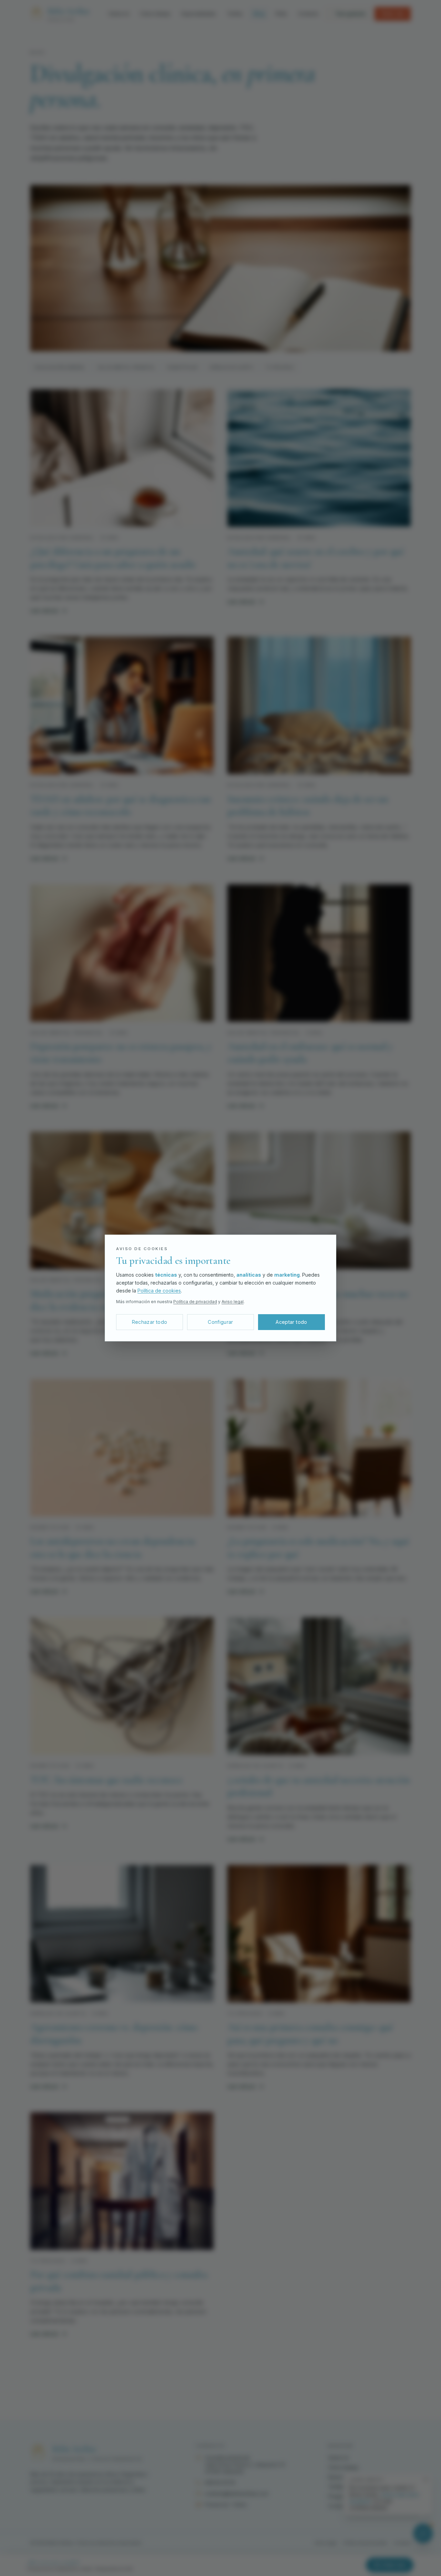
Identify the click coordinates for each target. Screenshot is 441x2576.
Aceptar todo (291, 1322)
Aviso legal (233, 1302)
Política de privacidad (195, 1302)
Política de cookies (159, 1291)
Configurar (220, 1322)
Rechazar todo (150, 1322)
